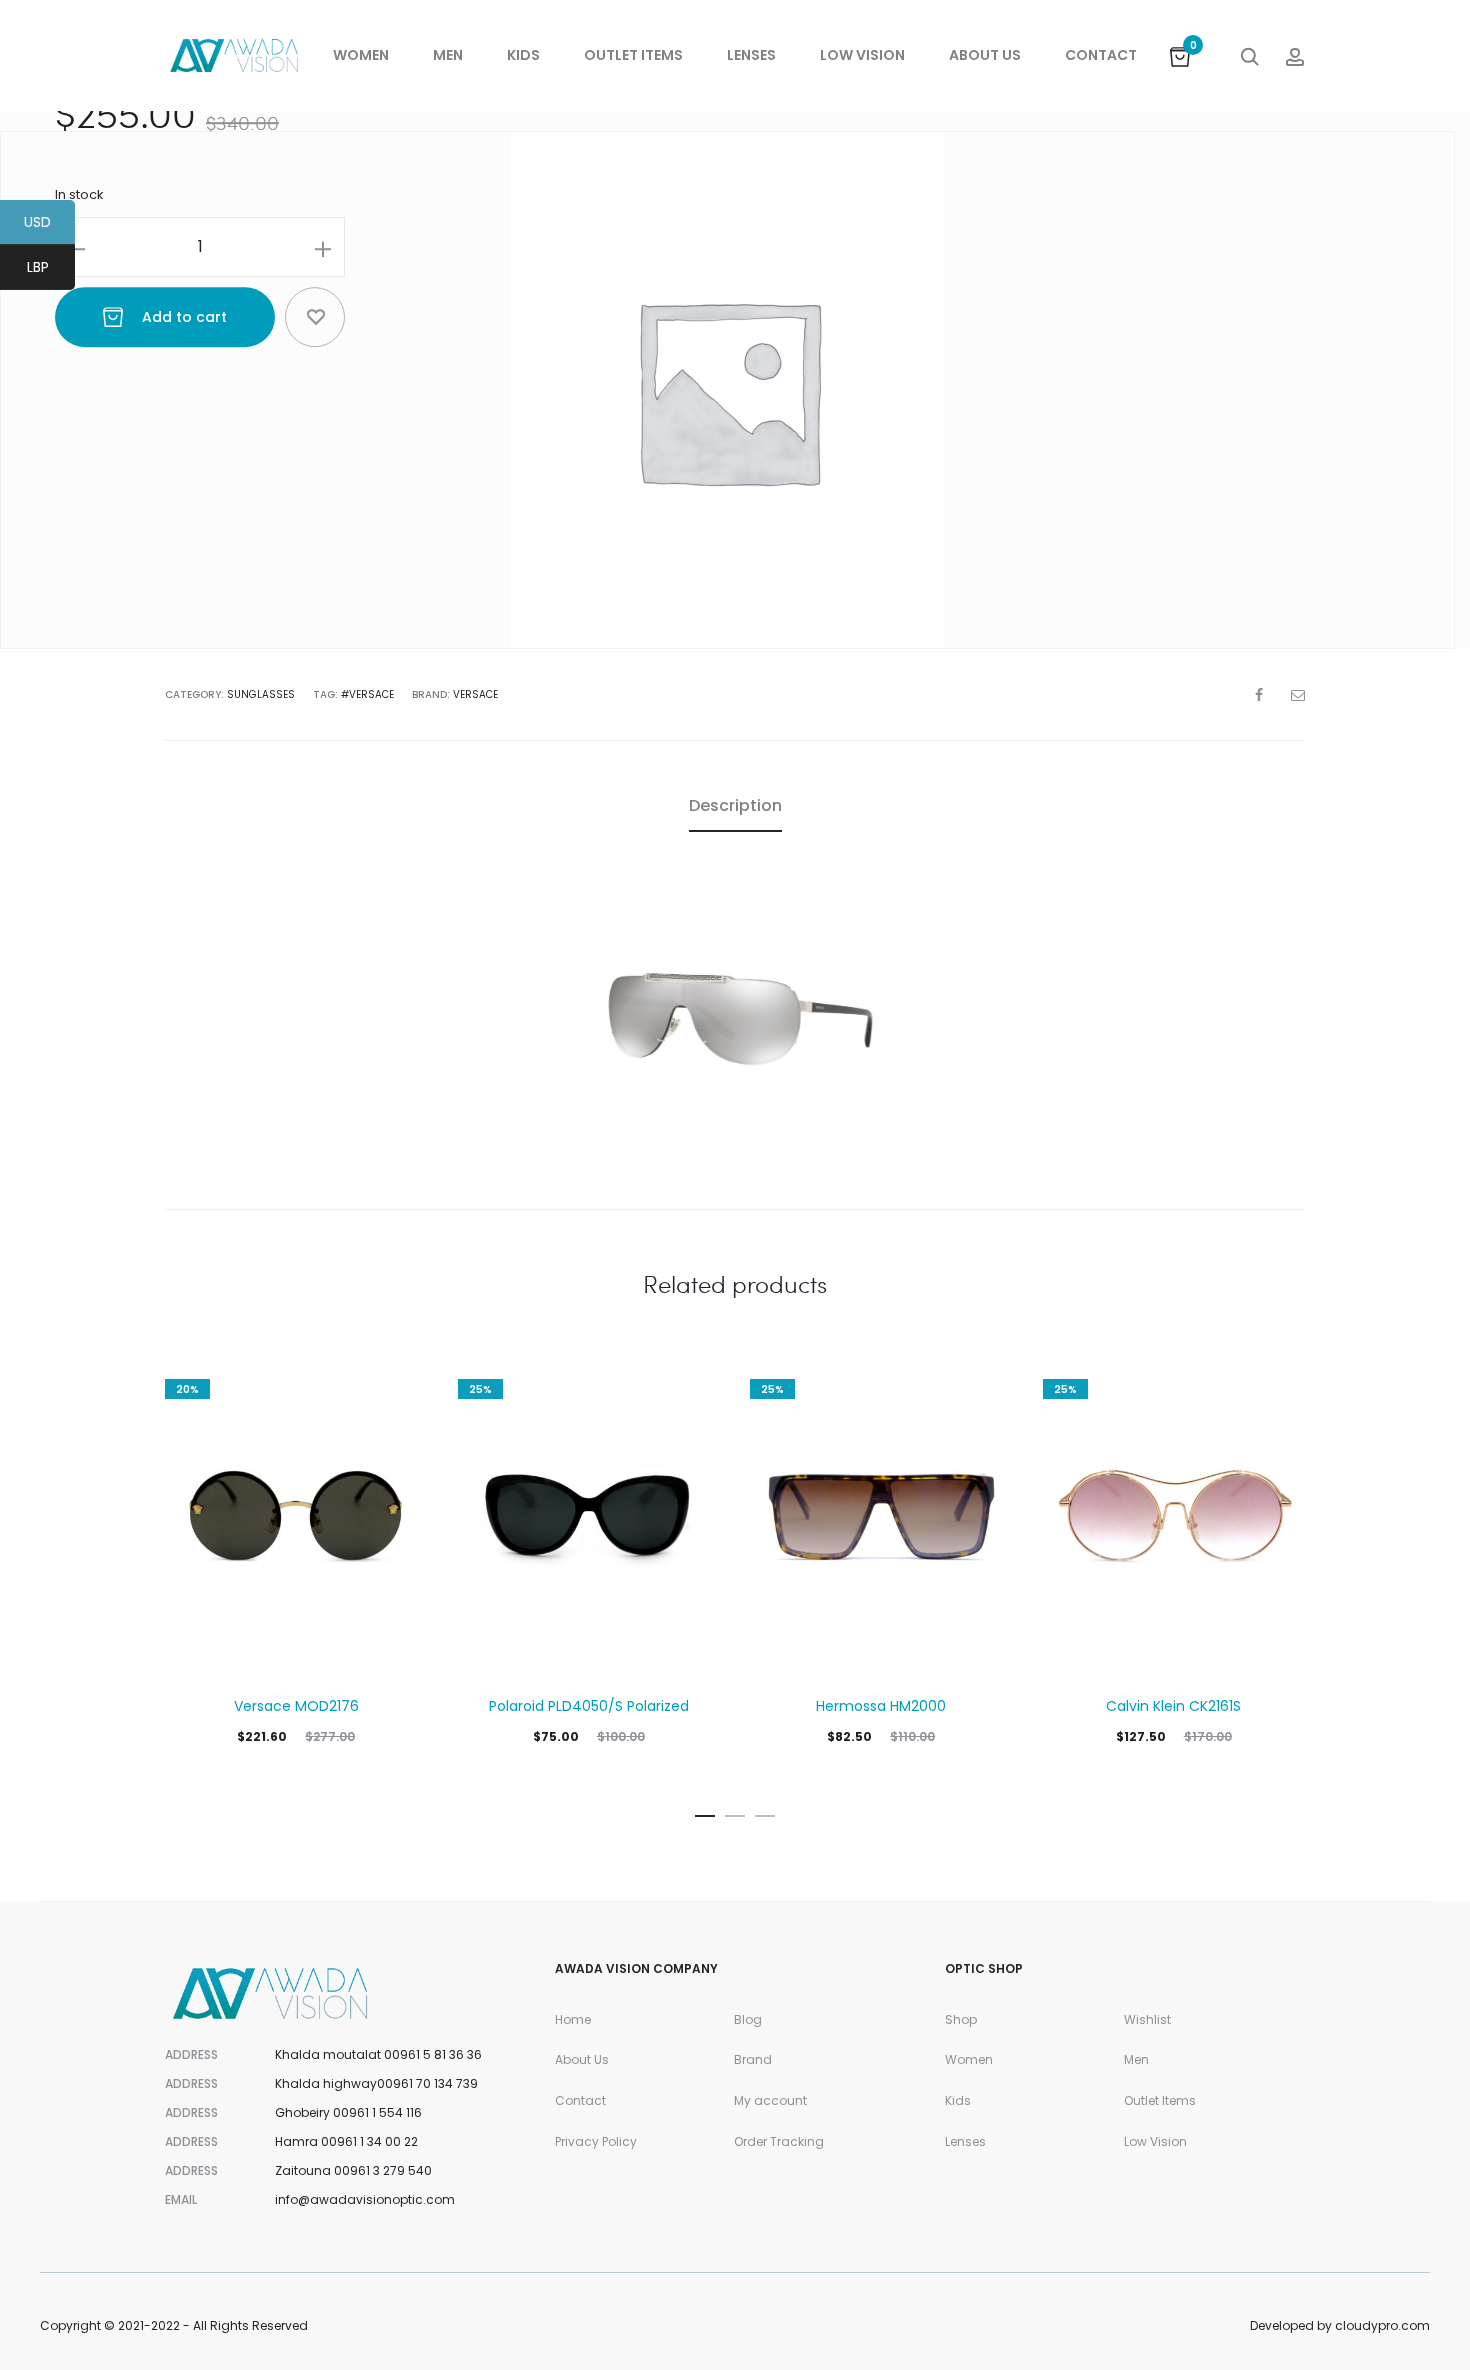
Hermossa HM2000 (881, 1706)
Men (448, 55)
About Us (985, 55)
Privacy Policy (596, 2141)
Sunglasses (261, 694)
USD (49, 225)
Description (735, 805)
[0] (1180, 55)
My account (770, 2100)
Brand (753, 2059)
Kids (523, 55)
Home (573, 2019)
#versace (367, 694)
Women (361, 55)
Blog (748, 2019)
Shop (961, 2019)
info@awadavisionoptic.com (365, 2199)
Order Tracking (779, 2141)
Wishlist (1147, 2019)
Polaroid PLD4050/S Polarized (589, 1706)
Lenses (751, 55)
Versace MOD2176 (296, 1706)
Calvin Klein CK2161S (1173, 1706)
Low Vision (862, 55)
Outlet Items (633, 55)
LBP (51, 270)
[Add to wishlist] (315, 318)
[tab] (735, 806)
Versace (475, 694)
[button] (705, 1812)
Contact (1101, 55)
